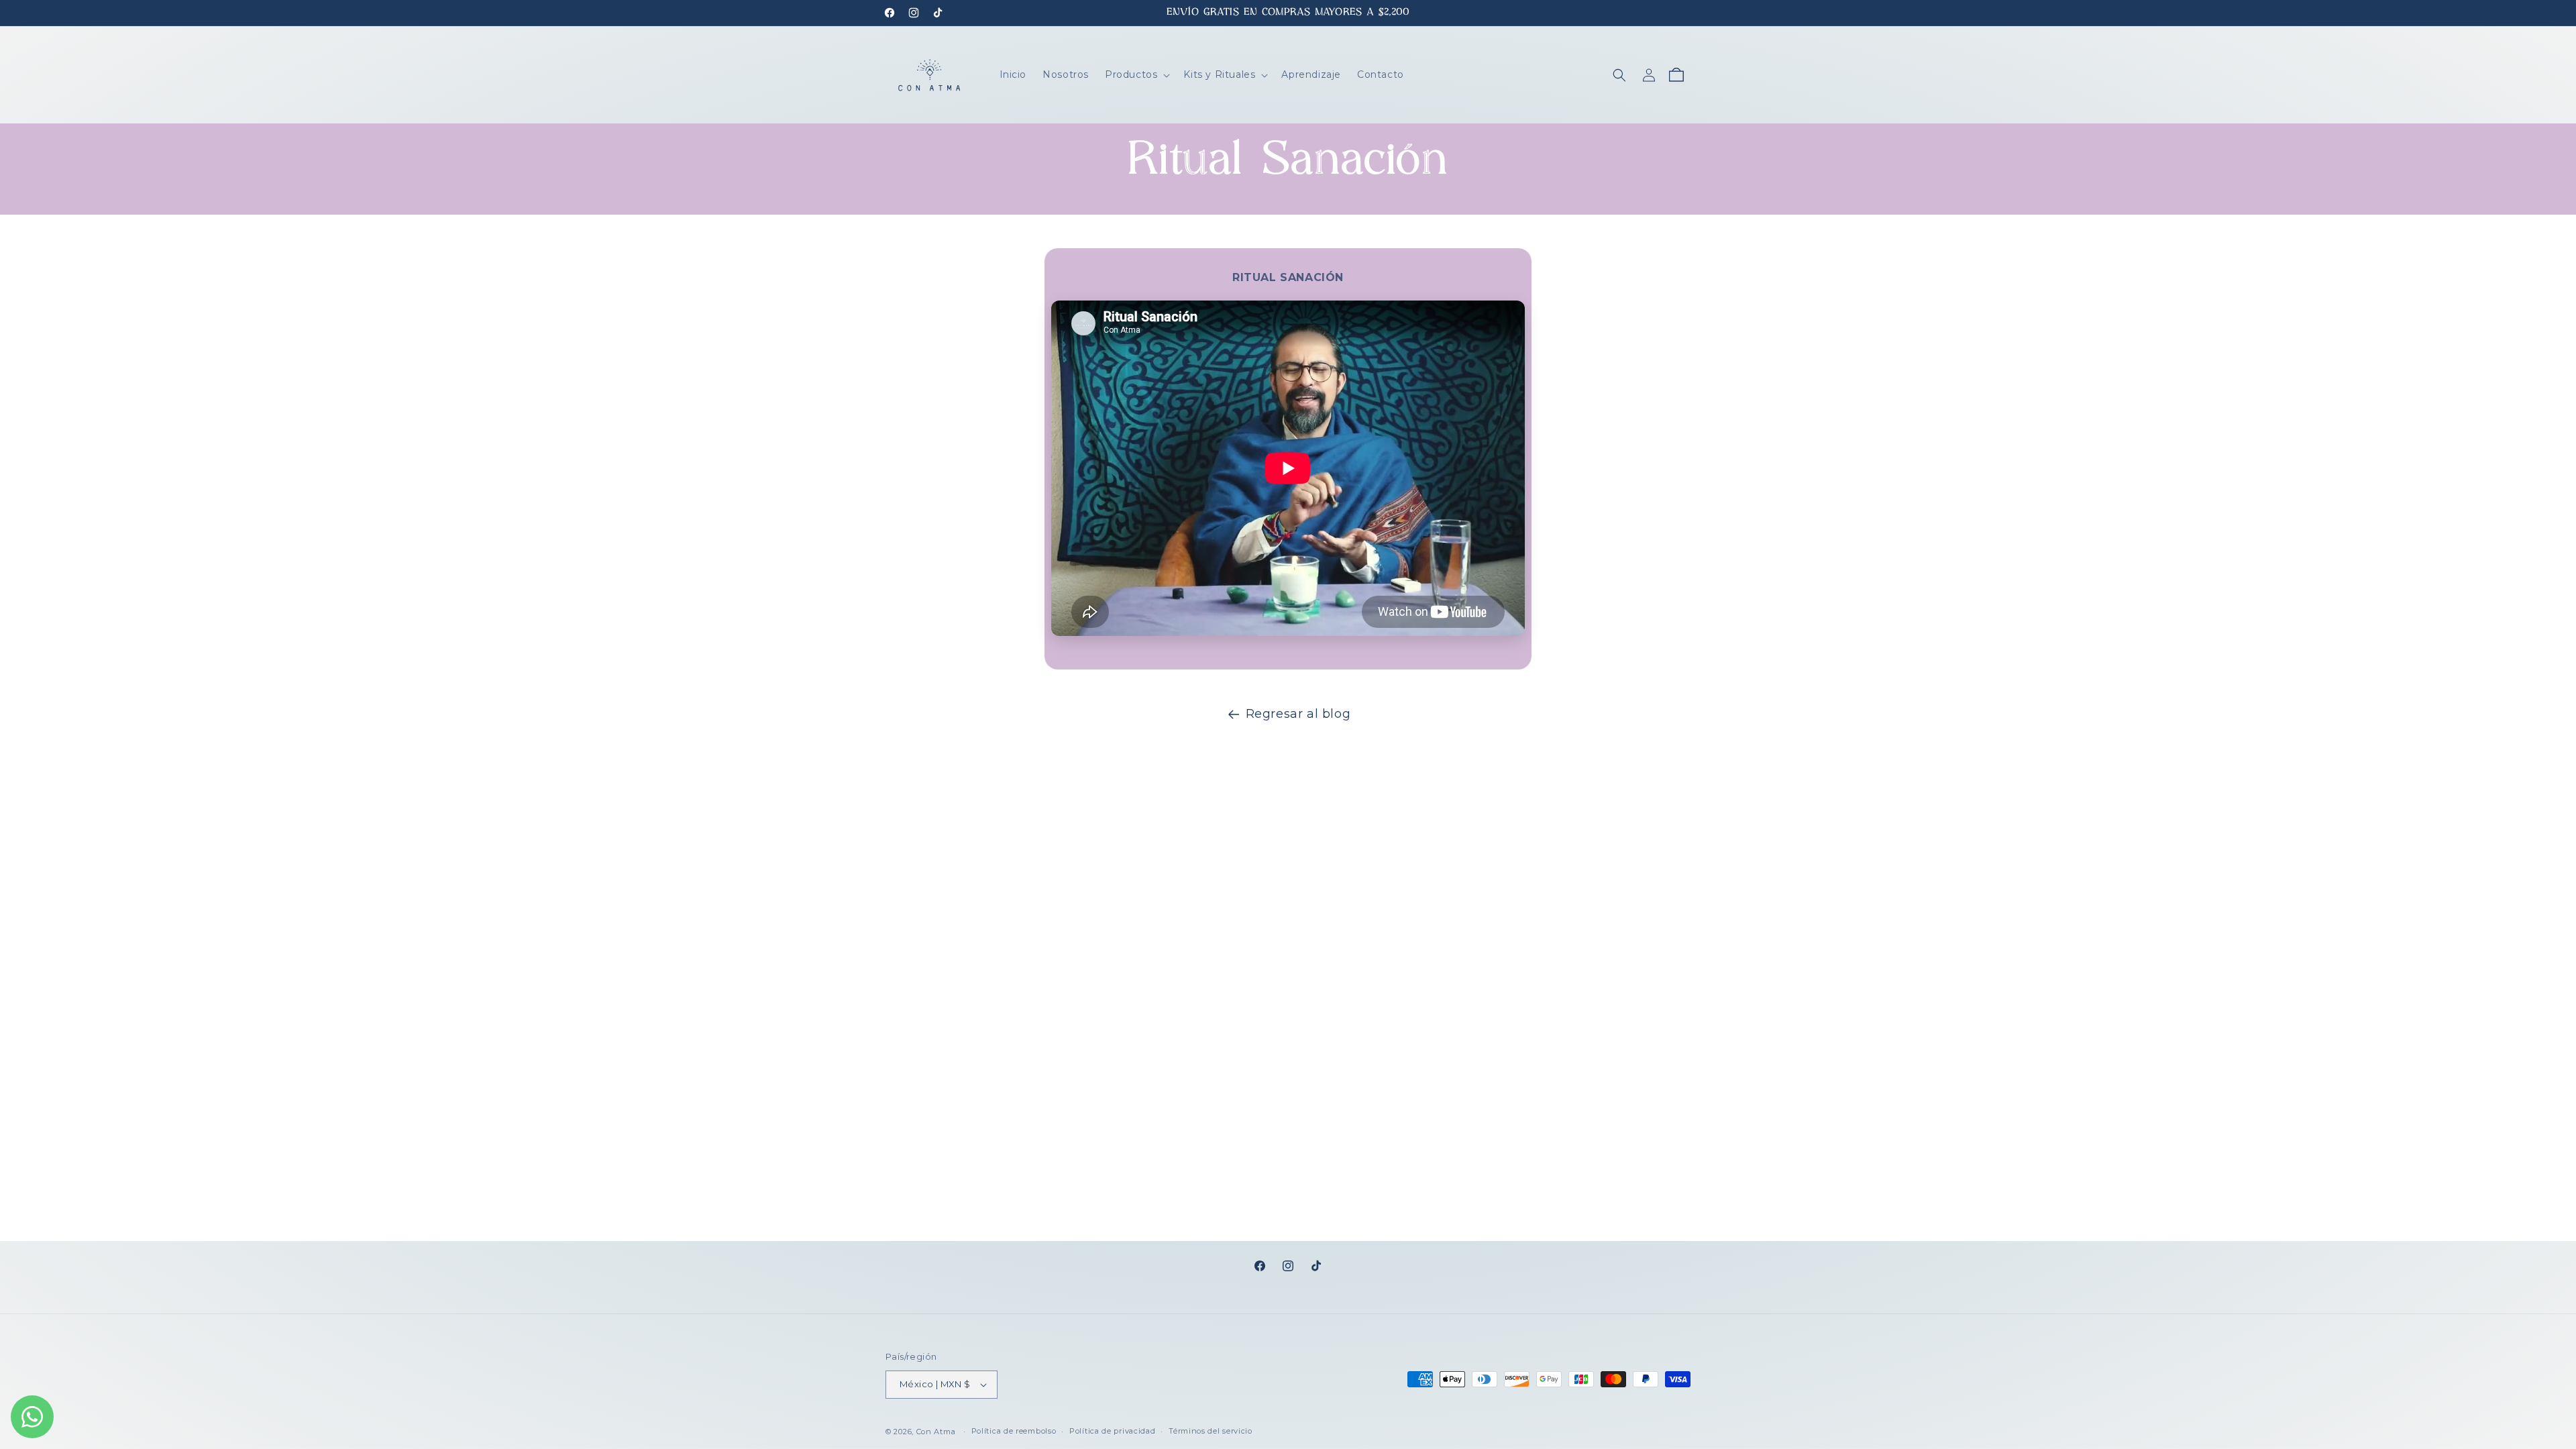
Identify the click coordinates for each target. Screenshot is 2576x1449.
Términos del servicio (1211, 1431)
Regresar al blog (1298, 714)
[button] (1136, 74)
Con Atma (936, 1432)
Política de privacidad (1112, 1431)
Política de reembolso (1014, 1431)
